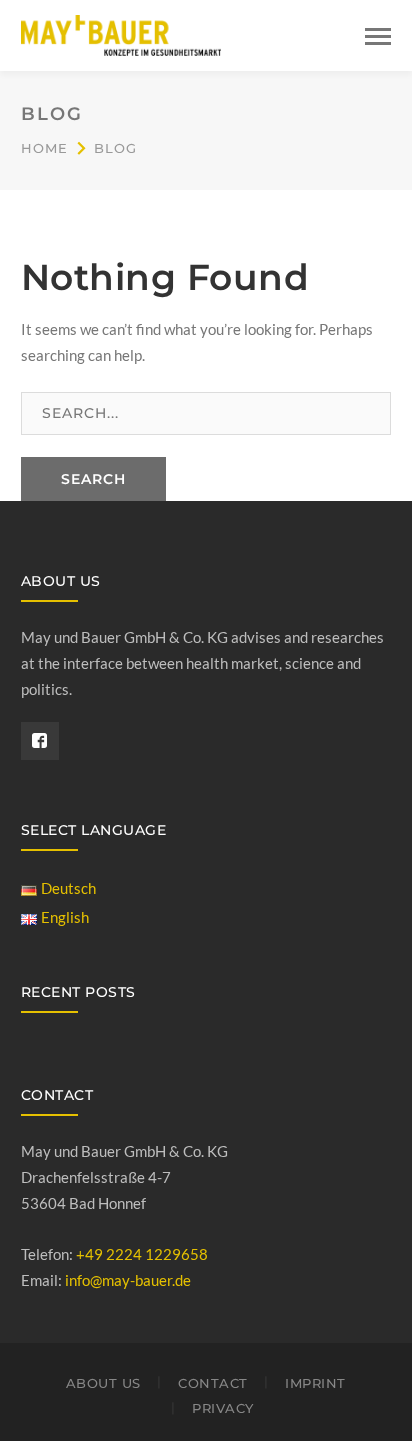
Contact (213, 1383)
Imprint (315, 1383)
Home (44, 148)
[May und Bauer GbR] (121, 33)
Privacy (223, 1408)
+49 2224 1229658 (142, 1254)
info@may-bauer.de (128, 1280)
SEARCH (93, 479)
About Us (103, 1383)
